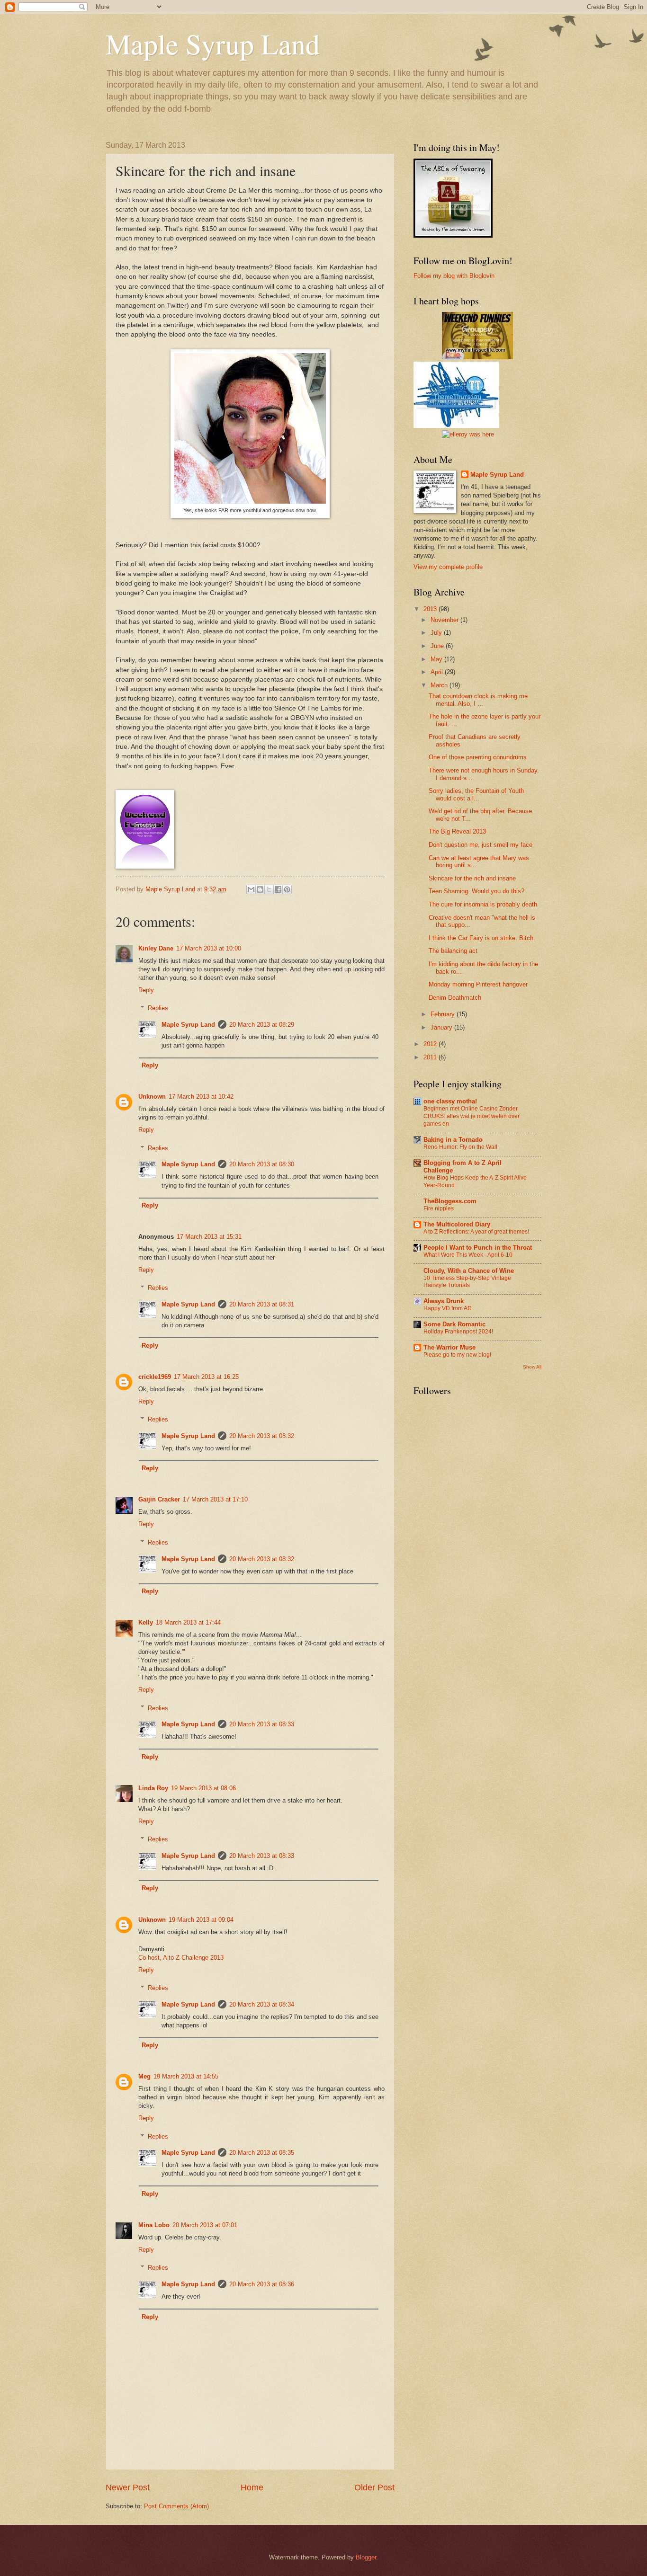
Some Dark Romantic (454, 1324)
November (445, 620)
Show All (532, 1367)
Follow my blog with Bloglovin (454, 276)
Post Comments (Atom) (176, 2506)
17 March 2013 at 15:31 (209, 1237)
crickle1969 (155, 1377)
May (437, 659)
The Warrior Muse (449, 1347)
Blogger (366, 2557)
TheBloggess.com (450, 1201)
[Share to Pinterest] (287, 889)
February (444, 1014)
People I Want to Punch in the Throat (478, 1248)
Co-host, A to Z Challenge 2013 (181, 1958)
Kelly (146, 1622)
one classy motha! (450, 1101)
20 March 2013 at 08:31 (262, 1304)
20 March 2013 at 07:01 (205, 2225)
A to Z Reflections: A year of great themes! (476, 1232)
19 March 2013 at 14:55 (186, 2076)
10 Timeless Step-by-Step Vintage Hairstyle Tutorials (467, 1282)
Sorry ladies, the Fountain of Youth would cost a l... (476, 794)
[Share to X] (269, 889)
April (438, 672)
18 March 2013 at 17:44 (188, 1622)
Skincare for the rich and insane (472, 878)
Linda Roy (153, 1788)
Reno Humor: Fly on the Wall (460, 1147)
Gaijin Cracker (159, 1499)
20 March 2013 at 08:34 (262, 2004)
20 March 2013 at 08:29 (262, 1025)
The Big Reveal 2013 (457, 831)
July (437, 633)
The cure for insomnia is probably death (483, 904)
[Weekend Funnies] (477, 357)
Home (252, 2487)
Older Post (374, 2487)
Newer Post (128, 2487)
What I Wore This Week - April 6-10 (468, 1255)
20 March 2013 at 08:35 (262, 2153)
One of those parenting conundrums (478, 757)
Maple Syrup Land (213, 44)
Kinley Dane (156, 948)
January (442, 1027)
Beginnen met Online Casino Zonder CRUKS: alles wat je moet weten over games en (472, 1116)
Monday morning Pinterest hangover (478, 984)
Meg (144, 2076)
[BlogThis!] (260, 889)
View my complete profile (448, 567)
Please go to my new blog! (457, 1355)
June (438, 646)
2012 (431, 1044)
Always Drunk (444, 1301)
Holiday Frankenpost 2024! (458, 1332)
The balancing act (453, 951)
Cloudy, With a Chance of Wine (469, 1271)
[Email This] (251, 889)
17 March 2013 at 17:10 (215, 1499)
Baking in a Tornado (453, 1140)
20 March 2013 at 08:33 (262, 1724)
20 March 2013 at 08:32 (262, 1436)
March (440, 685)
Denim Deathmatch (455, 998)
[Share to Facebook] (278, 889)
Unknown (152, 1097)
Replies (158, 1008)
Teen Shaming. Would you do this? (476, 891)
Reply (146, 990)
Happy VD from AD (448, 1308)
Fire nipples (439, 1208)
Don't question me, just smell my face (481, 845)
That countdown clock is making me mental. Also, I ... (478, 700)
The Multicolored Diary (457, 1224)
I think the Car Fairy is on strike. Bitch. (482, 938)
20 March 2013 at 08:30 (262, 1164)
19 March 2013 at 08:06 (203, 1788)
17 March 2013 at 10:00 (209, 948)
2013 (431, 609)
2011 (431, 1057)
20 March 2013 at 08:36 (262, 2284)
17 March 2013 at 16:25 (206, 1377)
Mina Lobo (154, 2225)
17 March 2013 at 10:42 (201, 1097)
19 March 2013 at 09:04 (201, 1920)
